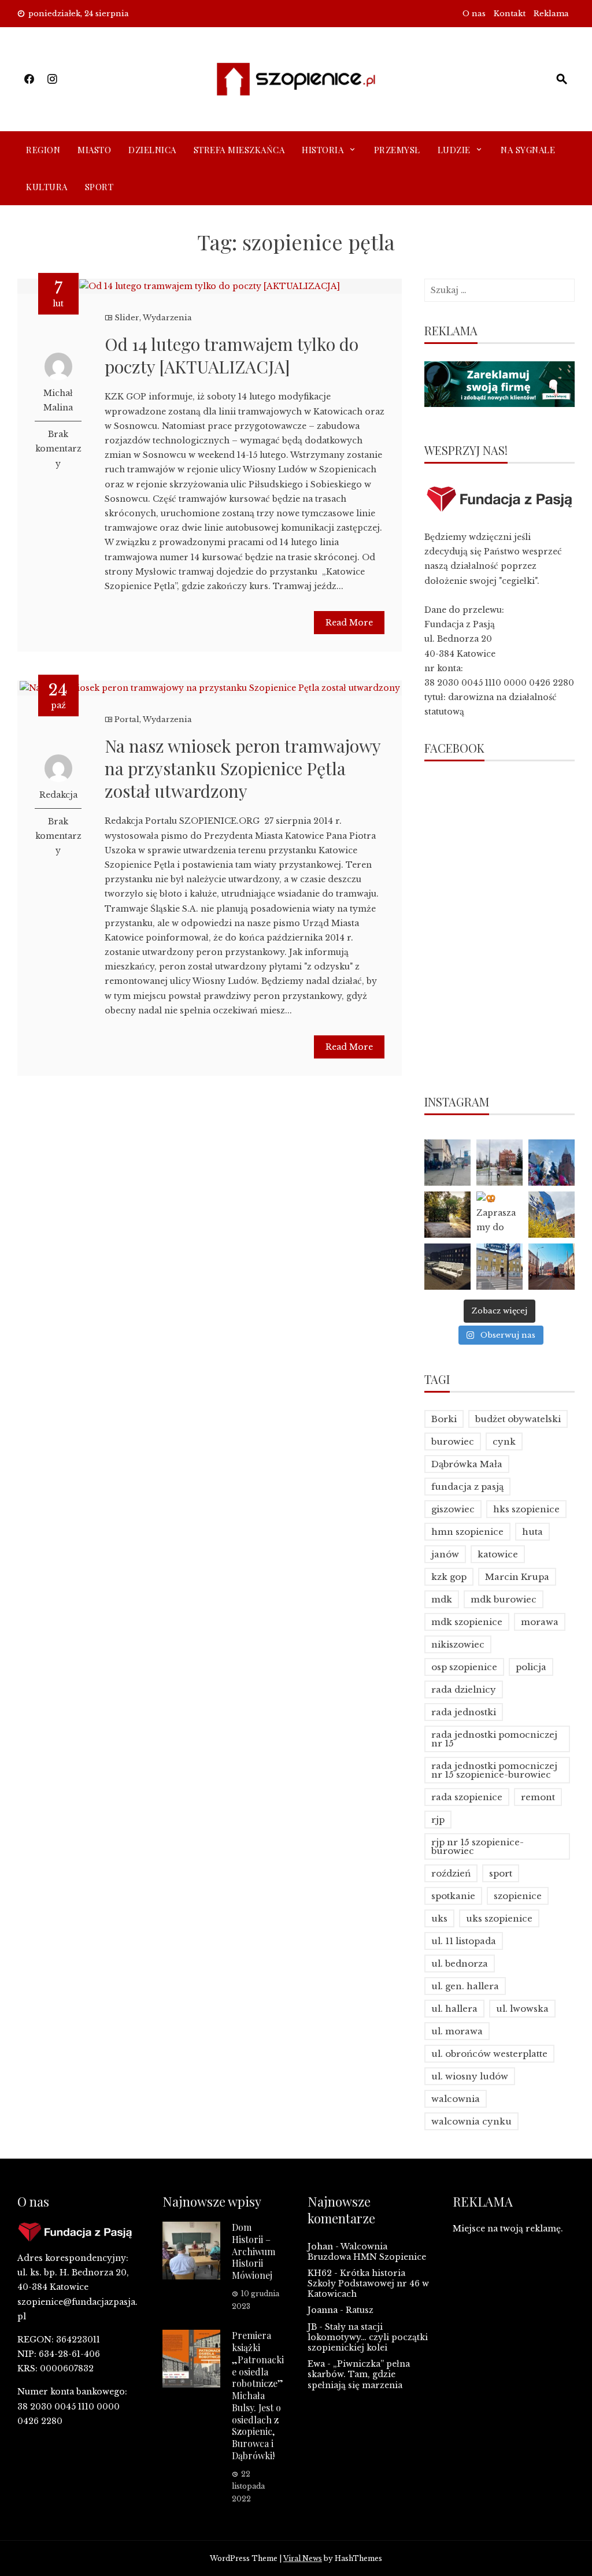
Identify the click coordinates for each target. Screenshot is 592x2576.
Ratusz (360, 2310)
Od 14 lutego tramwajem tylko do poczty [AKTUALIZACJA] (232, 355)
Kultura (47, 187)
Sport (99, 187)
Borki (444, 1419)
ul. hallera (454, 2009)
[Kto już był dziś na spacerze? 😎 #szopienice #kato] (499, 1267)
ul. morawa (457, 2031)
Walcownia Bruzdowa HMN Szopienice (367, 2252)
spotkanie (453, 1896)
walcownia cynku (471, 2121)
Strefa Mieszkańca (239, 150)
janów (445, 1554)
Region (43, 150)
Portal (127, 719)
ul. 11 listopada (464, 1941)
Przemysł (397, 150)
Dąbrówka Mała (467, 1464)
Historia (323, 150)
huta (532, 1532)
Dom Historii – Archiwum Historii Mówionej (254, 2251)
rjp (438, 1820)
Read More (349, 623)
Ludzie (454, 150)
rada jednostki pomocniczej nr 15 (494, 1739)
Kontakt (510, 14)
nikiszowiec (458, 1644)
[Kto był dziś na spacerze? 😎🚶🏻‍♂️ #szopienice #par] (552, 1215)
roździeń (451, 1873)
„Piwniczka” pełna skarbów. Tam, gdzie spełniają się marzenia (359, 2374)
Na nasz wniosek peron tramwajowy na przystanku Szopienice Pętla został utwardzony (243, 768)
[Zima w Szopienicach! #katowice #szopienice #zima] (447, 1267)
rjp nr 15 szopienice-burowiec (478, 1846)
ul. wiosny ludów (470, 2076)
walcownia (456, 2099)
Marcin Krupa (517, 1577)
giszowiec (453, 1509)
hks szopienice (526, 1509)
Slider (127, 318)
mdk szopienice (467, 1622)
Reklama (551, 14)
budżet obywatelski (518, 1419)
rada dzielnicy (464, 1689)
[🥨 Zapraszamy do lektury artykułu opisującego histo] (499, 1215)
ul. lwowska (522, 2009)
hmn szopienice (467, 1532)
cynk (504, 1441)
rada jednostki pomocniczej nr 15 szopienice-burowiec (494, 1770)
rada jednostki (464, 1712)
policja (531, 1667)
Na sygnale (528, 150)
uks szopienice (499, 1918)
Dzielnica (152, 150)
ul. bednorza (460, 1964)
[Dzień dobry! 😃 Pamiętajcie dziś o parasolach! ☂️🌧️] (499, 1163)
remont (538, 1797)
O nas (474, 14)
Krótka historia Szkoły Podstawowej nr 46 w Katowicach (368, 2283)
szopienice (518, 1896)
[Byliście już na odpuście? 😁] (552, 1163)
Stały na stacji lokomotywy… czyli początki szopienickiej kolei (368, 2337)
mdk (442, 1599)
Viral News (303, 2558)
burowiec (453, 1441)
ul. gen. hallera (465, 1986)
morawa (540, 1622)
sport (501, 1873)
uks (439, 1918)
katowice (498, 1554)
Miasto (94, 150)
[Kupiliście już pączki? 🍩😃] (447, 1163)
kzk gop (449, 1577)
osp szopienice (464, 1667)
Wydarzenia (167, 318)
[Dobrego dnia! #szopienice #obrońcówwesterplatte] (552, 1267)
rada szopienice (467, 1797)
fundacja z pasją (467, 1487)
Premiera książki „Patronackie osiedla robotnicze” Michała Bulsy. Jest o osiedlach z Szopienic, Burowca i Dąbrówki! (258, 2395)
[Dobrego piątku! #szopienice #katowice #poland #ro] (447, 1215)
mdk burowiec (504, 1599)
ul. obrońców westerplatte (489, 2054)
